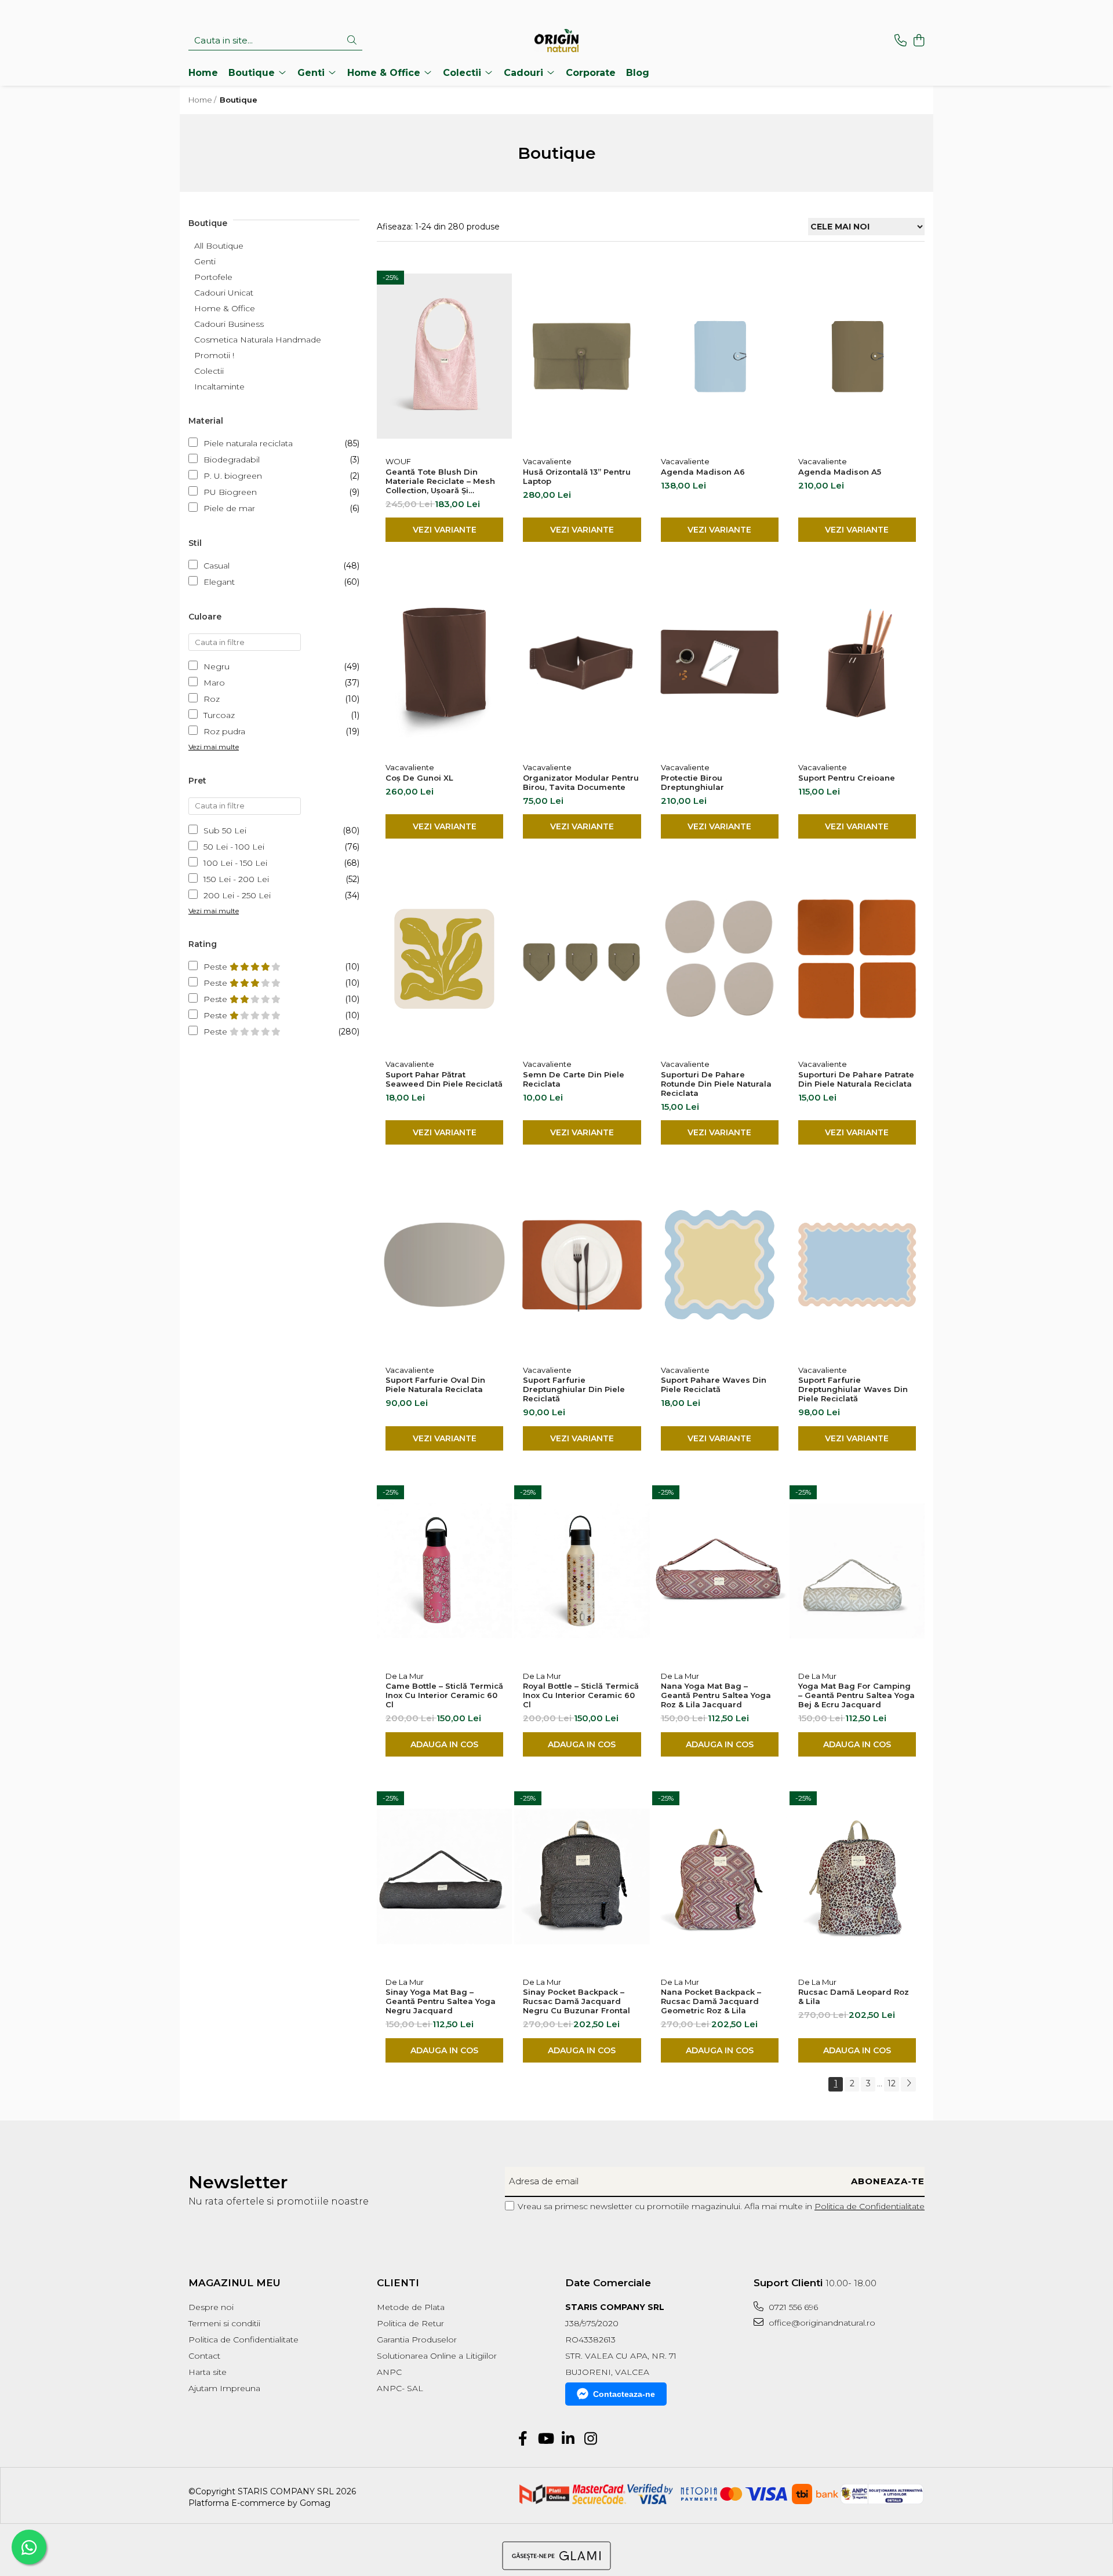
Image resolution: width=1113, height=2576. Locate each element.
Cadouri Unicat (224, 293)
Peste (217, 967)
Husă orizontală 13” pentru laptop (577, 476)
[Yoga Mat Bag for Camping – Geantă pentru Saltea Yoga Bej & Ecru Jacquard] (857, 1571)
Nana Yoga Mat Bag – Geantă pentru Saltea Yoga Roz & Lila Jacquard (716, 1695)
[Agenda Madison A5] (857, 356)
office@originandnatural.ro (821, 2323)
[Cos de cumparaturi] (919, 41)
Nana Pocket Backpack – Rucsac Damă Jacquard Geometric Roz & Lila (711, 2001)
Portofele (213, 277)
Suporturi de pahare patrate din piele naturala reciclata (856, 1079)
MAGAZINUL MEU (234, 2283)
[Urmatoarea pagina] (908, 2084)
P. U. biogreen (233, 476)
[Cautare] (352, 41)
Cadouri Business (229, 324)
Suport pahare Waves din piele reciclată (714, 1384)
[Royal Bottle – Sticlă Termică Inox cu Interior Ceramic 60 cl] (582, 1571)
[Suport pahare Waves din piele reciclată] (720, 1265)
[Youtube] (545, 2439)
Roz (212, 699)
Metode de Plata (411, 2307)
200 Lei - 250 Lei (237, 895)
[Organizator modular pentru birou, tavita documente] (582, 662)
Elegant (219, 582)
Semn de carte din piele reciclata (574, 1079)
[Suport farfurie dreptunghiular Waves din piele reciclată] (857, 1265)
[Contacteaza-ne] (901, 41)
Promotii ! (214, 355)
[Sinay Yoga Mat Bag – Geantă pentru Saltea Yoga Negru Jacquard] (444, 1877)
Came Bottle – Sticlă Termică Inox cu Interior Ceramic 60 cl (444, 1695)
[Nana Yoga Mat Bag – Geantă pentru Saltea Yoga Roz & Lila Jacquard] (720, 1571)
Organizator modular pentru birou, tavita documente (581, 782)
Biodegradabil (232, 460)
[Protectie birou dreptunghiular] (720, 662)
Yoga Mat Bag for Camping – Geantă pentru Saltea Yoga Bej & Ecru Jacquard (856, 1695)
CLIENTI (398, 2283)
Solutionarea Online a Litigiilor (437, 2356)
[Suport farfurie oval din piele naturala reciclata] (444, 1265)
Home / (203, 100)
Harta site (208, 2372)
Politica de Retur (410, 2323)
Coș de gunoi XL (419, 778)
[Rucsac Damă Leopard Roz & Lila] (857, 1877)
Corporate (591, 73)
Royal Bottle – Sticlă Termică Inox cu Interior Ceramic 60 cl (581, 1695)
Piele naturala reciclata (248, 443)
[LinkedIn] (568, 2439)
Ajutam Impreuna (224, 2388)
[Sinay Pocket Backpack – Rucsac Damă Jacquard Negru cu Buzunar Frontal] (582, 1877)
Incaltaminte (219, 387)
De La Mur (405, 1676)
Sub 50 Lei (225, 830)
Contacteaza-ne (624, 2394)
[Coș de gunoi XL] (444, 662)
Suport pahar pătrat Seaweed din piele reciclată (444, 1079)
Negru (217, 666)
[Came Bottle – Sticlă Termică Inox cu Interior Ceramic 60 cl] (444, 1571)
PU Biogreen (230, 492)
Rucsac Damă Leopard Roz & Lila (854, 1996)
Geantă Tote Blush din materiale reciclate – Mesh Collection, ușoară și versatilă (440, 481)
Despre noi (211, 2307)
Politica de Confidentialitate (870, 2206)
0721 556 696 (792, 2307)
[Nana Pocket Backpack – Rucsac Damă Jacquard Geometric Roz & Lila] (720, 1877)
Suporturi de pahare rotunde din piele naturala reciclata (716, 1084)
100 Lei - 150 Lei (235, 863)
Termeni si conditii (224, 2323)
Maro (214, 683)
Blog (638, 73)
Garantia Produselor (417, 2340)
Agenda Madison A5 (840, 472)
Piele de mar (229, 508)
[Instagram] (590, 2439)
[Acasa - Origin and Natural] (556, 41)
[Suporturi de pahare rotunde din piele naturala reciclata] (720, 959)
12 (892, 2083)
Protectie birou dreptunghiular (692, 782)
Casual (217, 566)
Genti (205, 261)
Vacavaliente (547, 461)
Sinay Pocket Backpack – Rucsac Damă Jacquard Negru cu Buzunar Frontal (576, 2001)
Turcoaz (219, 715)
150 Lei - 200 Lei (236, 879)
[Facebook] (523, 2439)
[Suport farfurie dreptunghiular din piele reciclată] (582, 1265)
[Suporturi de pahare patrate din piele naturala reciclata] (857, 959)
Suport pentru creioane (847, 778)
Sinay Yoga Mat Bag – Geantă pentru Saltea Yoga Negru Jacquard (441, 2001)
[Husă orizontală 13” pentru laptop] (582, 356)
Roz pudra (224, 731)
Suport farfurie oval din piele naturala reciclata (435, 1384)
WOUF (398, 461)
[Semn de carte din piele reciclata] (582, 959)
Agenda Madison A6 (703, 472)
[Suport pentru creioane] (857, 662)
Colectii (209, 371)
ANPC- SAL (400, 2388)
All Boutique (219, 246)
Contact (204, 2356)
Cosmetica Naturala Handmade (258, 340)
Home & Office (225, 308)
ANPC (389, 2372)
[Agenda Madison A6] (720, 356)
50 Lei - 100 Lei (234, 847)
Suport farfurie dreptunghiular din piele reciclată (574, 1389)
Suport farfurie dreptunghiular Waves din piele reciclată (853, 1389)
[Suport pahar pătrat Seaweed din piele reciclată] (444, 959)
